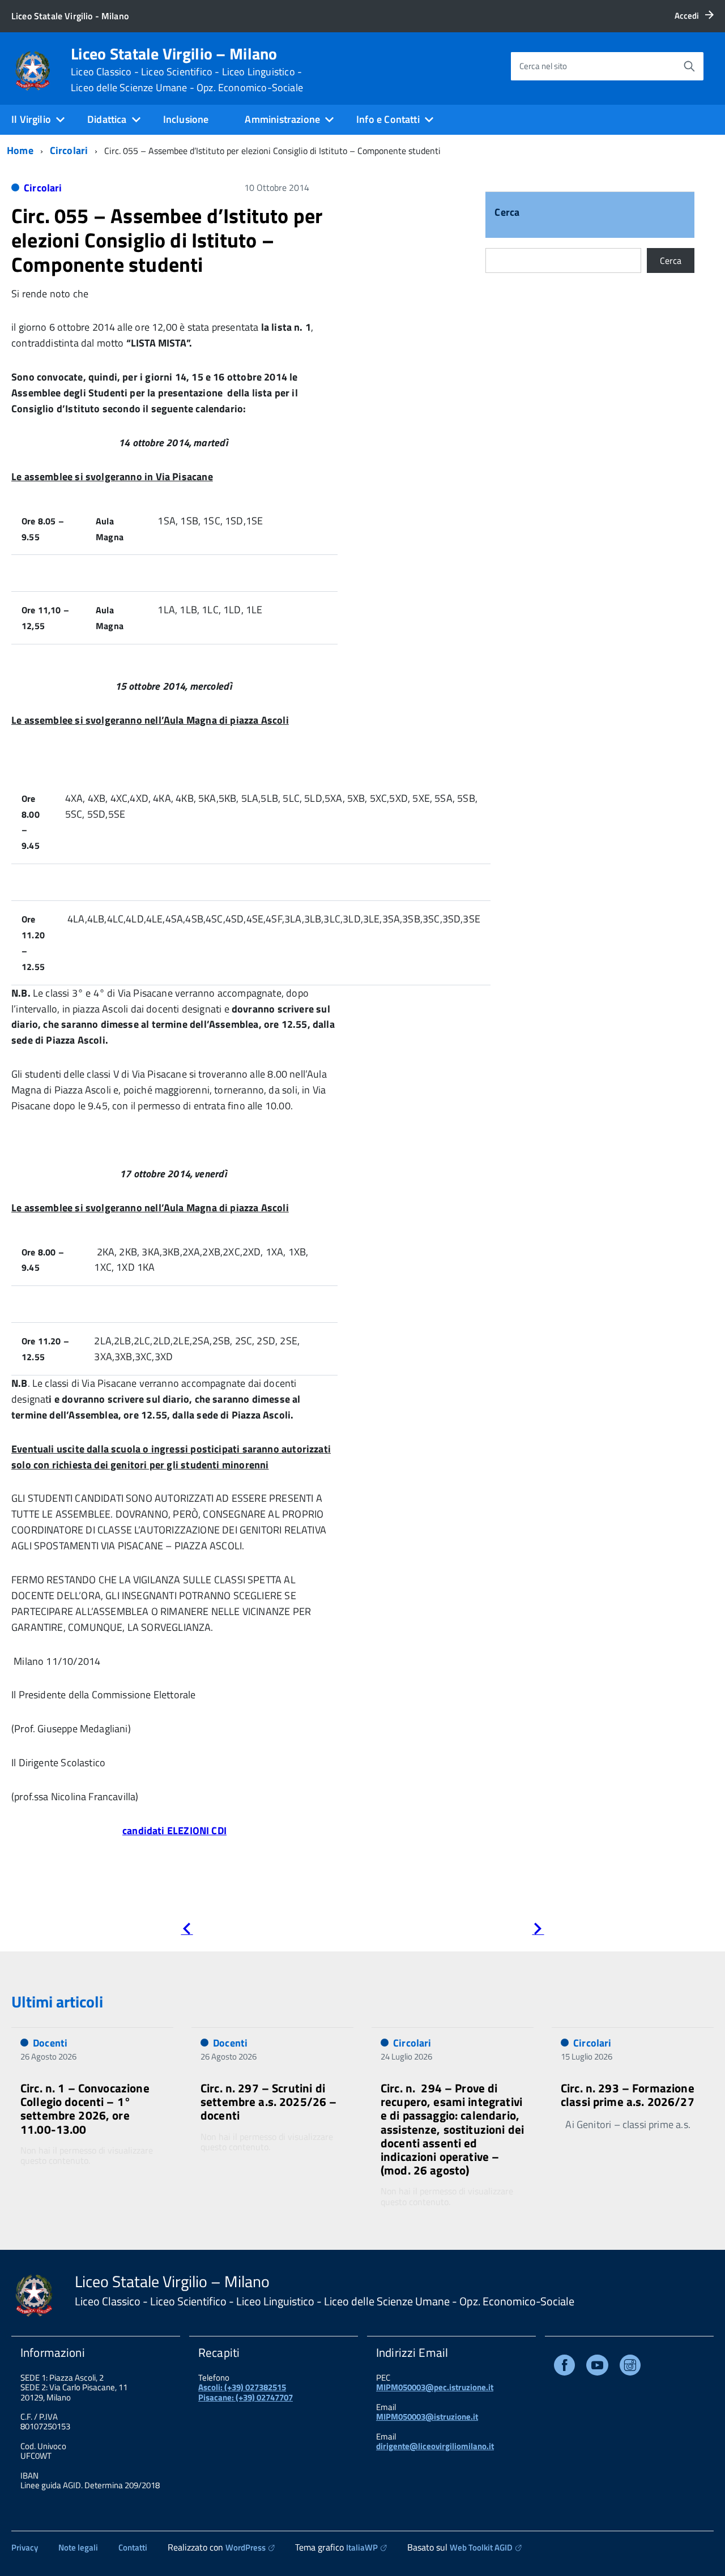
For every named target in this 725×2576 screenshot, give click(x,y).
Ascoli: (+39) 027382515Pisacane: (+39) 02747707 (246, 2392)
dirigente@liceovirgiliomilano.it (435, 2446)
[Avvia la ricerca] (689, 66)
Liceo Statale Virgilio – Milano (187, 70)
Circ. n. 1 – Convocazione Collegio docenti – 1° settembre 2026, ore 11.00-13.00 (85, 2108)
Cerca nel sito (543, 66)
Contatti (133, 2547)
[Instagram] (630, 2367)
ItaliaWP (362, 2547)
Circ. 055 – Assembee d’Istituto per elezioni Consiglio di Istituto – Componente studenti (167, 240)
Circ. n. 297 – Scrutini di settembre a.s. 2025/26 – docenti (269, 2101)
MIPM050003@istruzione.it (427, 2417)
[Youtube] (597, 2367)
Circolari (69, 150)
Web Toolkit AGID (481, 2547)
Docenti (50, 2043)
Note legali (78, 2547)
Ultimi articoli (57, 2002)
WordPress (246, 2547)
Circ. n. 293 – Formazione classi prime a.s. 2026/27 (628, 2095)
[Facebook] (564, 2367)
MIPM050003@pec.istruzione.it (435, 2387)
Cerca (507, 213)
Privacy (25, 2547)
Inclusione (186, 119)
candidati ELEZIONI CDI (174, 1830)
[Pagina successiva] (538, 1931)
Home (20, 150)
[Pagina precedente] (187, 1931)
